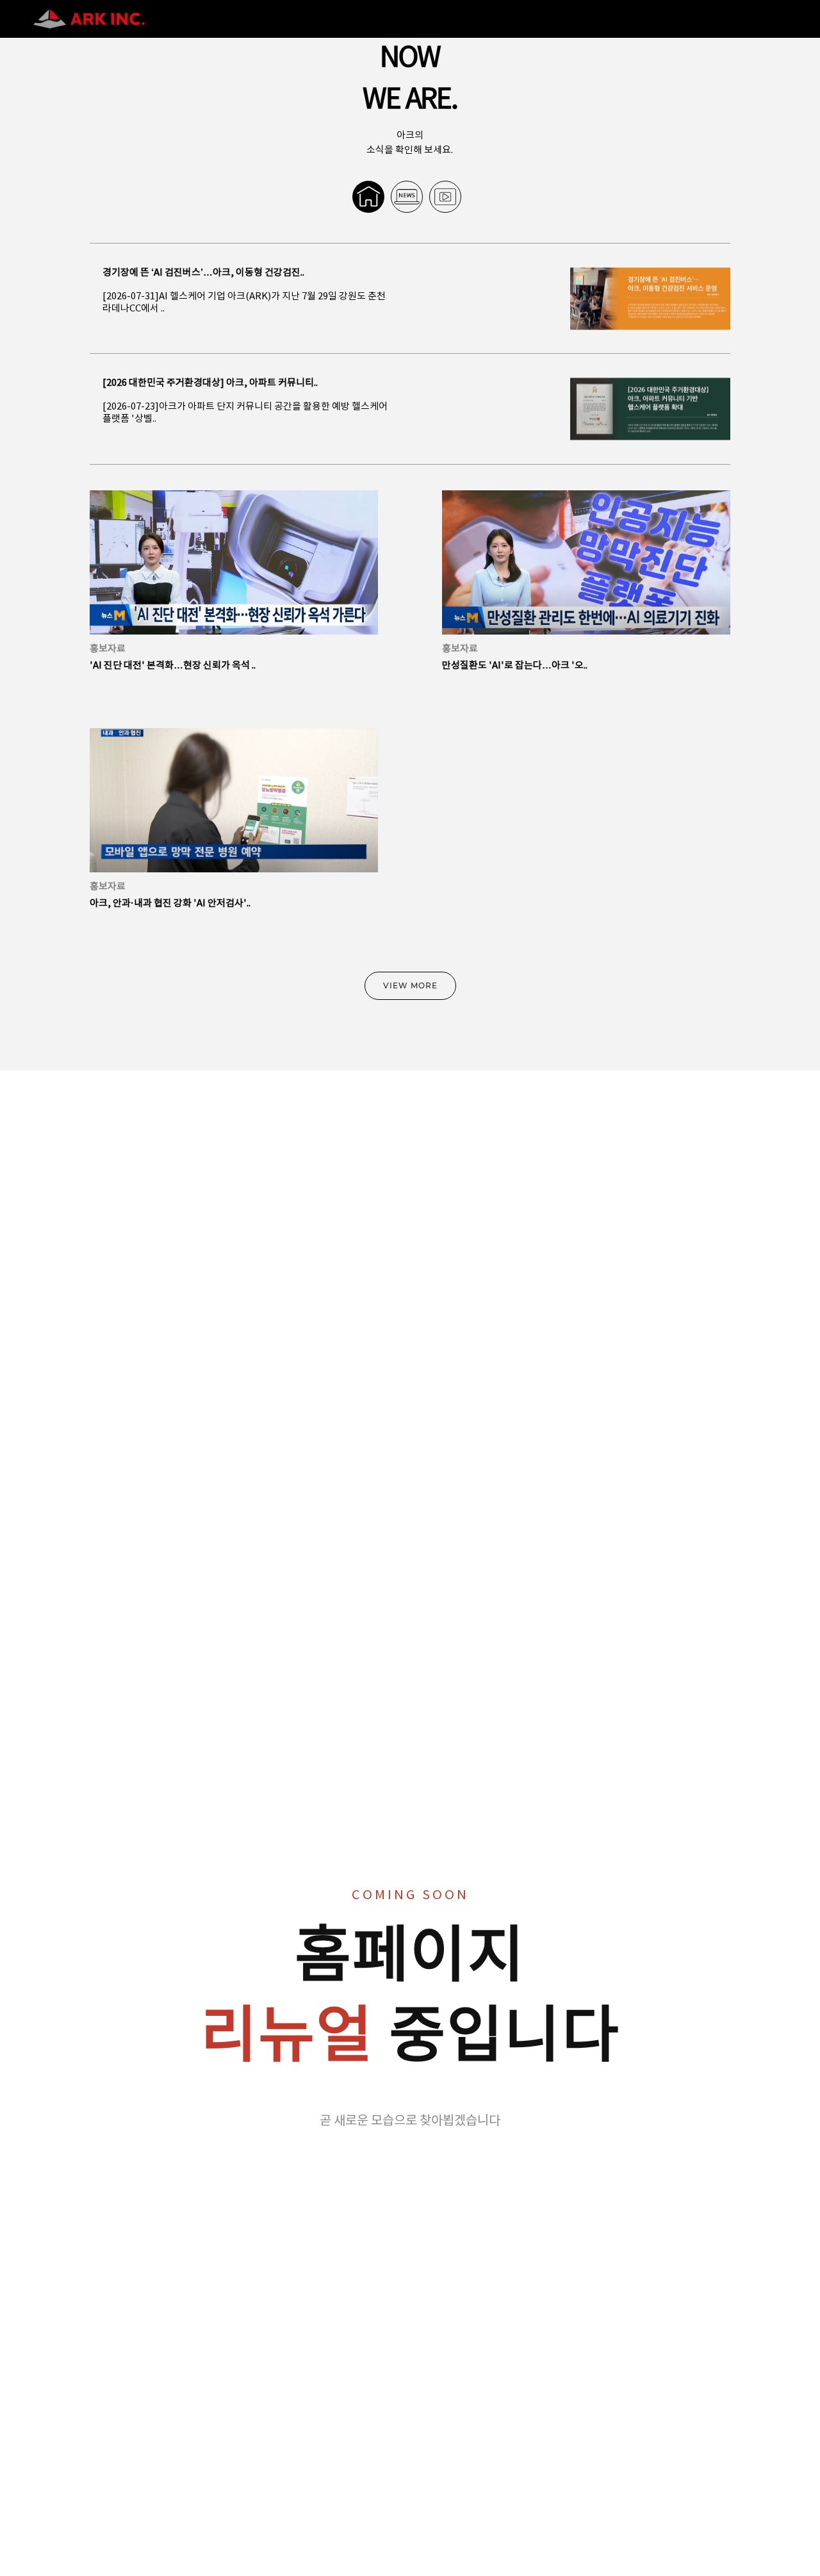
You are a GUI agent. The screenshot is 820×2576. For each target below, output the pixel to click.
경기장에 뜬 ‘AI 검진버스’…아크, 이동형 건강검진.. (203, 273)
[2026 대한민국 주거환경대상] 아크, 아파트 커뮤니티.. (210, 383)
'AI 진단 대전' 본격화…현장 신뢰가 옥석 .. (173, 666)
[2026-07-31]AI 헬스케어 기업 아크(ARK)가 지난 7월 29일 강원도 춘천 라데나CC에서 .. (244, 303)
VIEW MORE (410, 985)
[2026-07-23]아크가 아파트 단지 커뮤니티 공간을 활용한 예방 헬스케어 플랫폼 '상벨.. (245, 413)
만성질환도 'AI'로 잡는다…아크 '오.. (515, 666)
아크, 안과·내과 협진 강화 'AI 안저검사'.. (170, 903)
